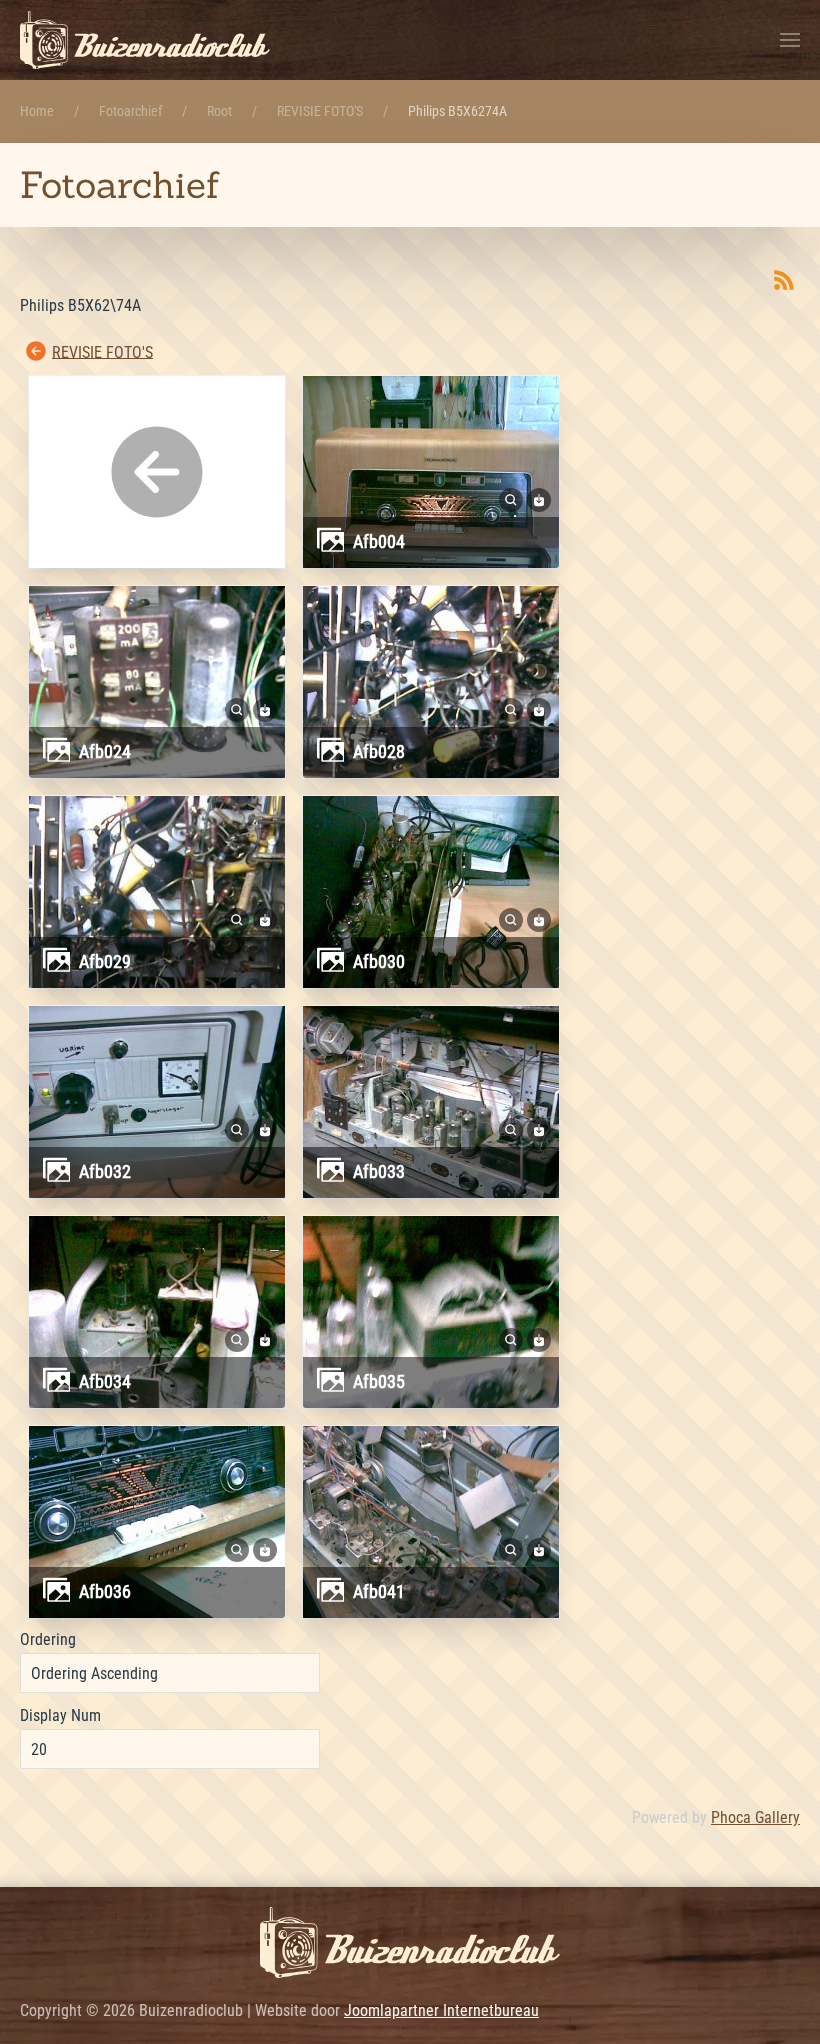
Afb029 (105, 961)
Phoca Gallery (755, 1817)
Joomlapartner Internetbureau (441, 2010)
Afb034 (105, 1381)
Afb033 (379, 1171)
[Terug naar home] (145, 40)
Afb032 (105, 1171)
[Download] (539, 498)
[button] (790, 40)
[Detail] (511, 498)
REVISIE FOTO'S (102, 351)
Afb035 (379, 1381)
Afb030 (379, 961)
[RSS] (784, 279)
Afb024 (105, 751)
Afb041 (379, 1591)
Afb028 (379, 751)
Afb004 (379, 541)
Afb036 (105, 1591)
